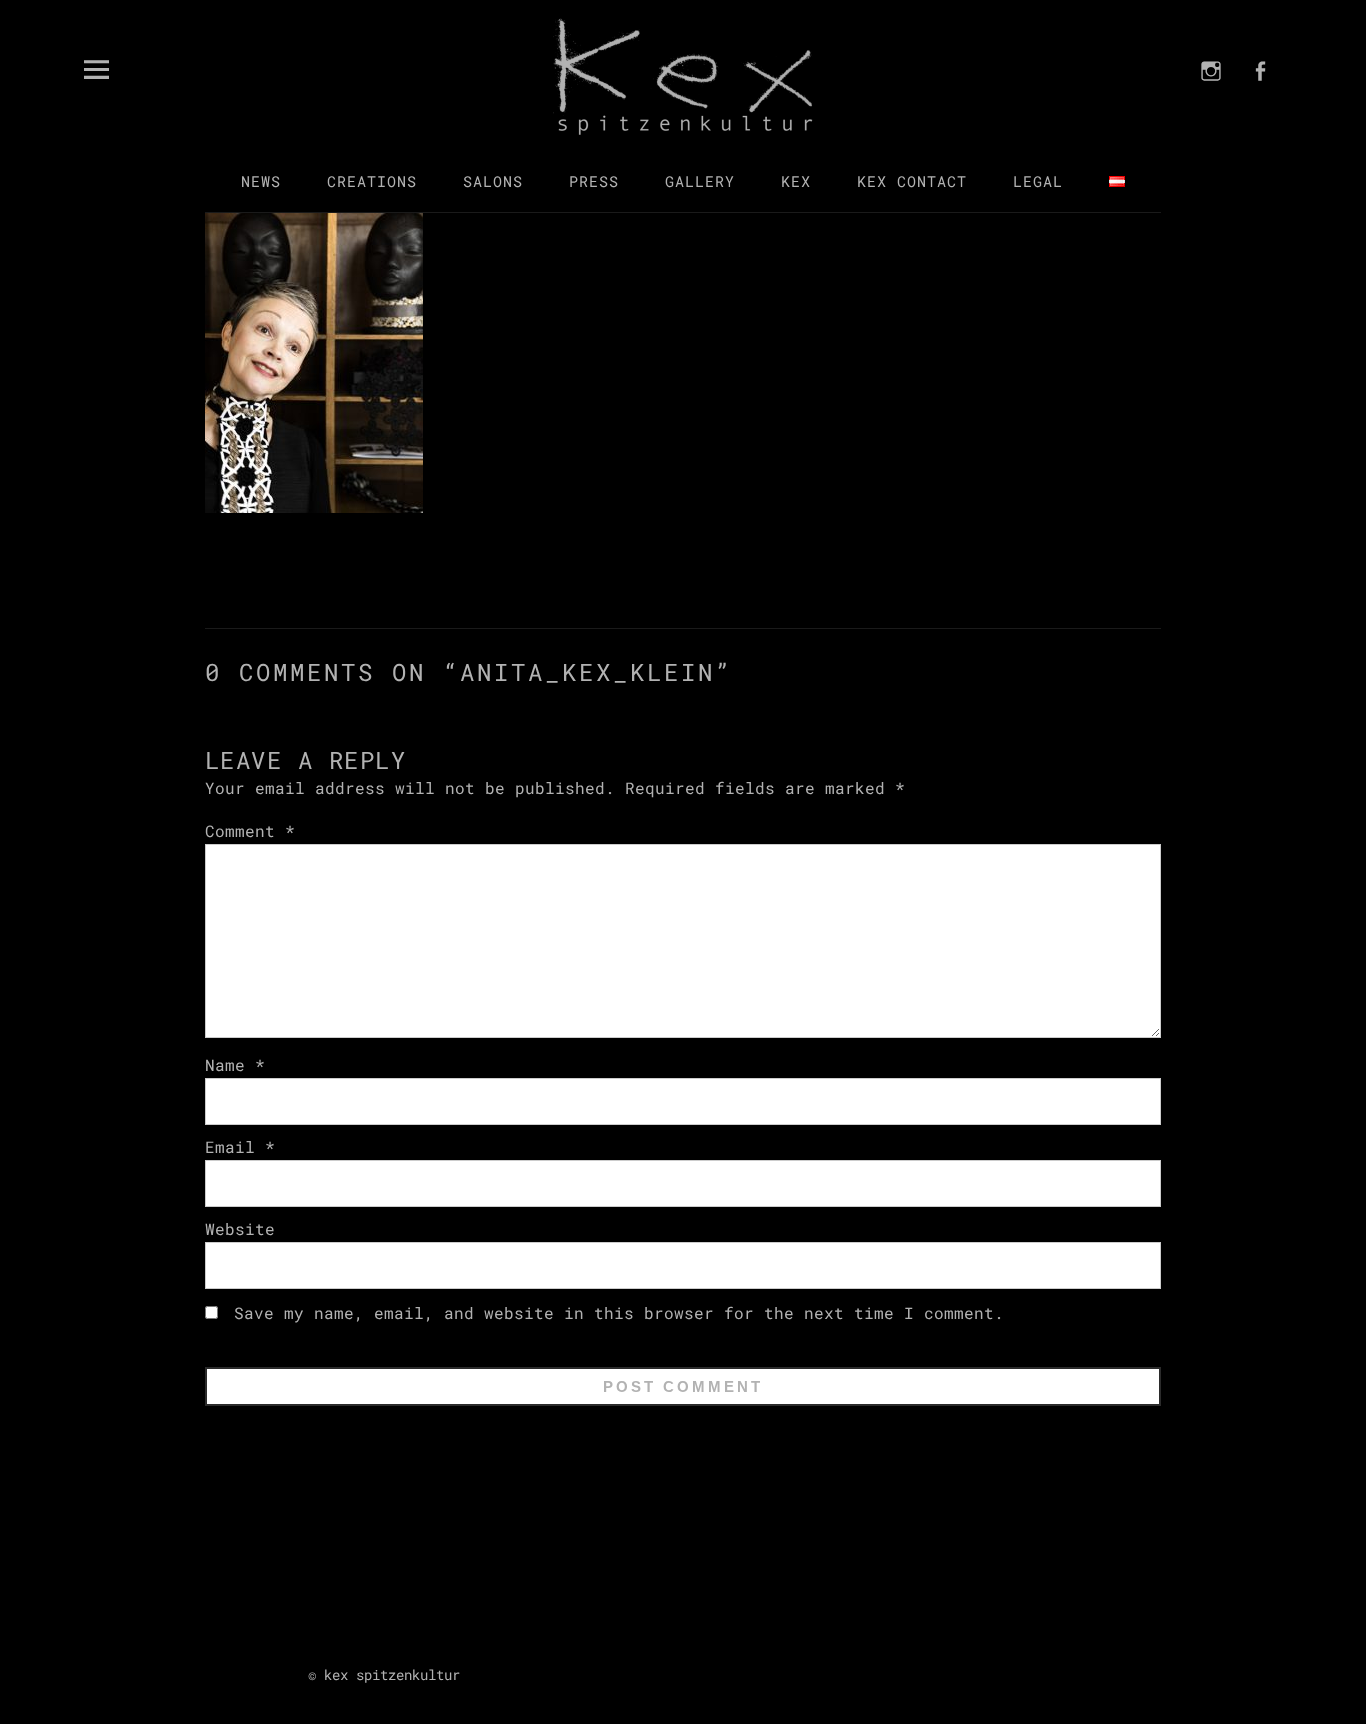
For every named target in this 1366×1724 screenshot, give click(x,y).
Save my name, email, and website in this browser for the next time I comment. (619, 1312)
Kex (796, 181)
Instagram (1211, 97)
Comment (250, 830)
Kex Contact (912, 181)
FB (1260, 97)
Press (594, 181)
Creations (372, 181)
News (261, 181)
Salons (493, 181)
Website (240, 1228)
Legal (1038, 181)
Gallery (700, 181)
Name (235, 1064)
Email (240, 1146)
